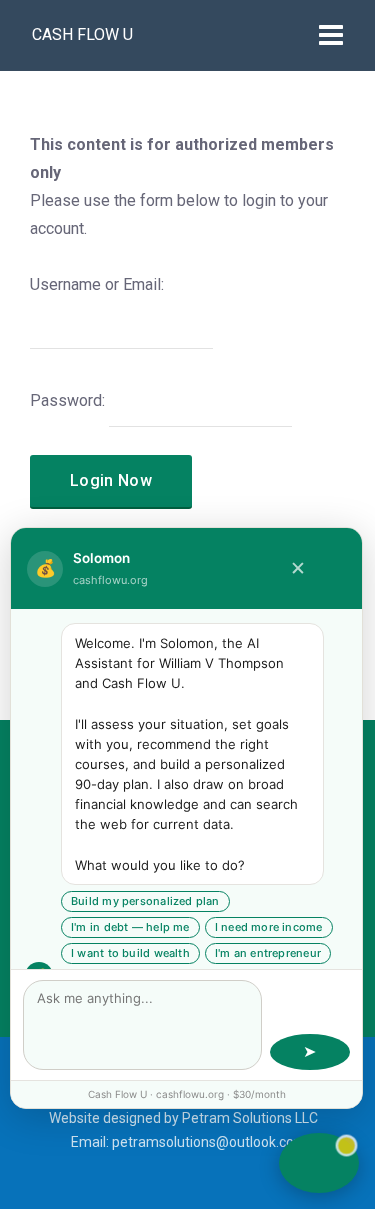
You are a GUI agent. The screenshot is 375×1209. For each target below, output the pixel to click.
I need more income (269, 927)
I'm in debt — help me (130, 927)
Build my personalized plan (145, 901)
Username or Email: (97, 284)
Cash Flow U (82, 34)
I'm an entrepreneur (268, 953)
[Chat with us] (319, 1163)
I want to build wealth (130, 953)
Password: (67, 400)
